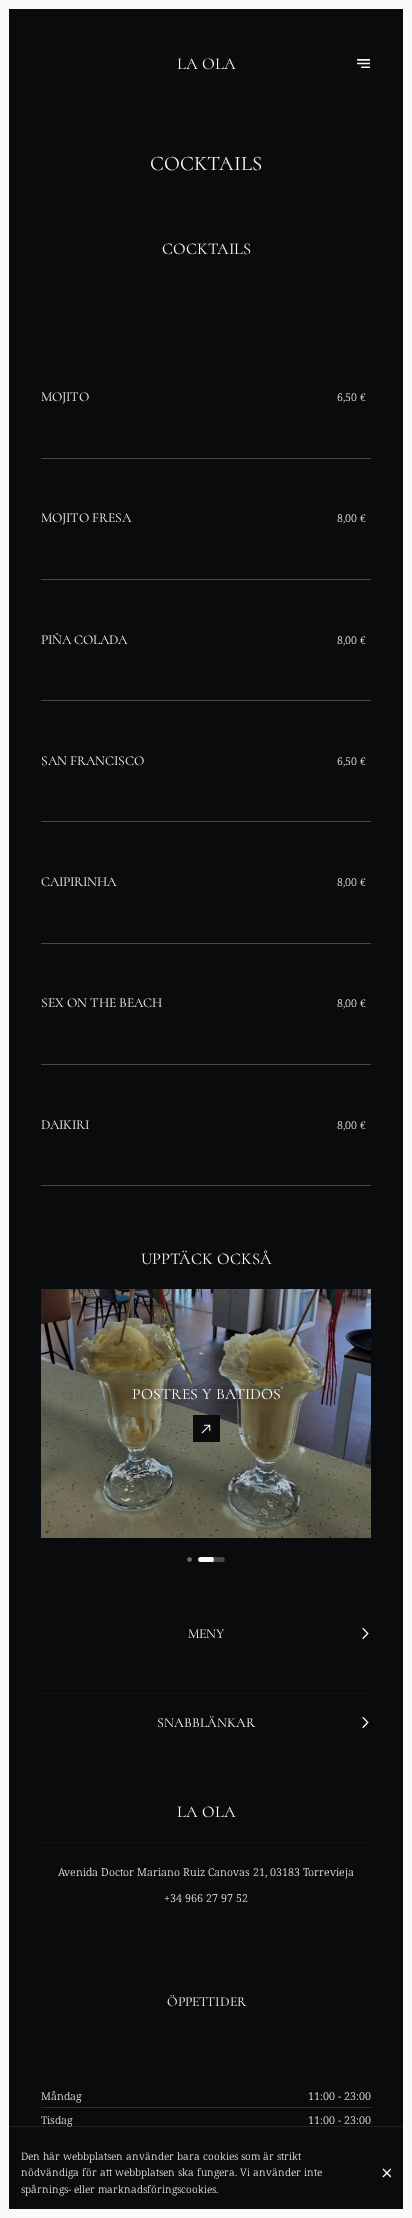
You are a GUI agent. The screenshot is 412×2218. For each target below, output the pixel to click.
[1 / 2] (189, 1559)
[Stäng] (386, 2173)
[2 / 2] (211, 1559)
